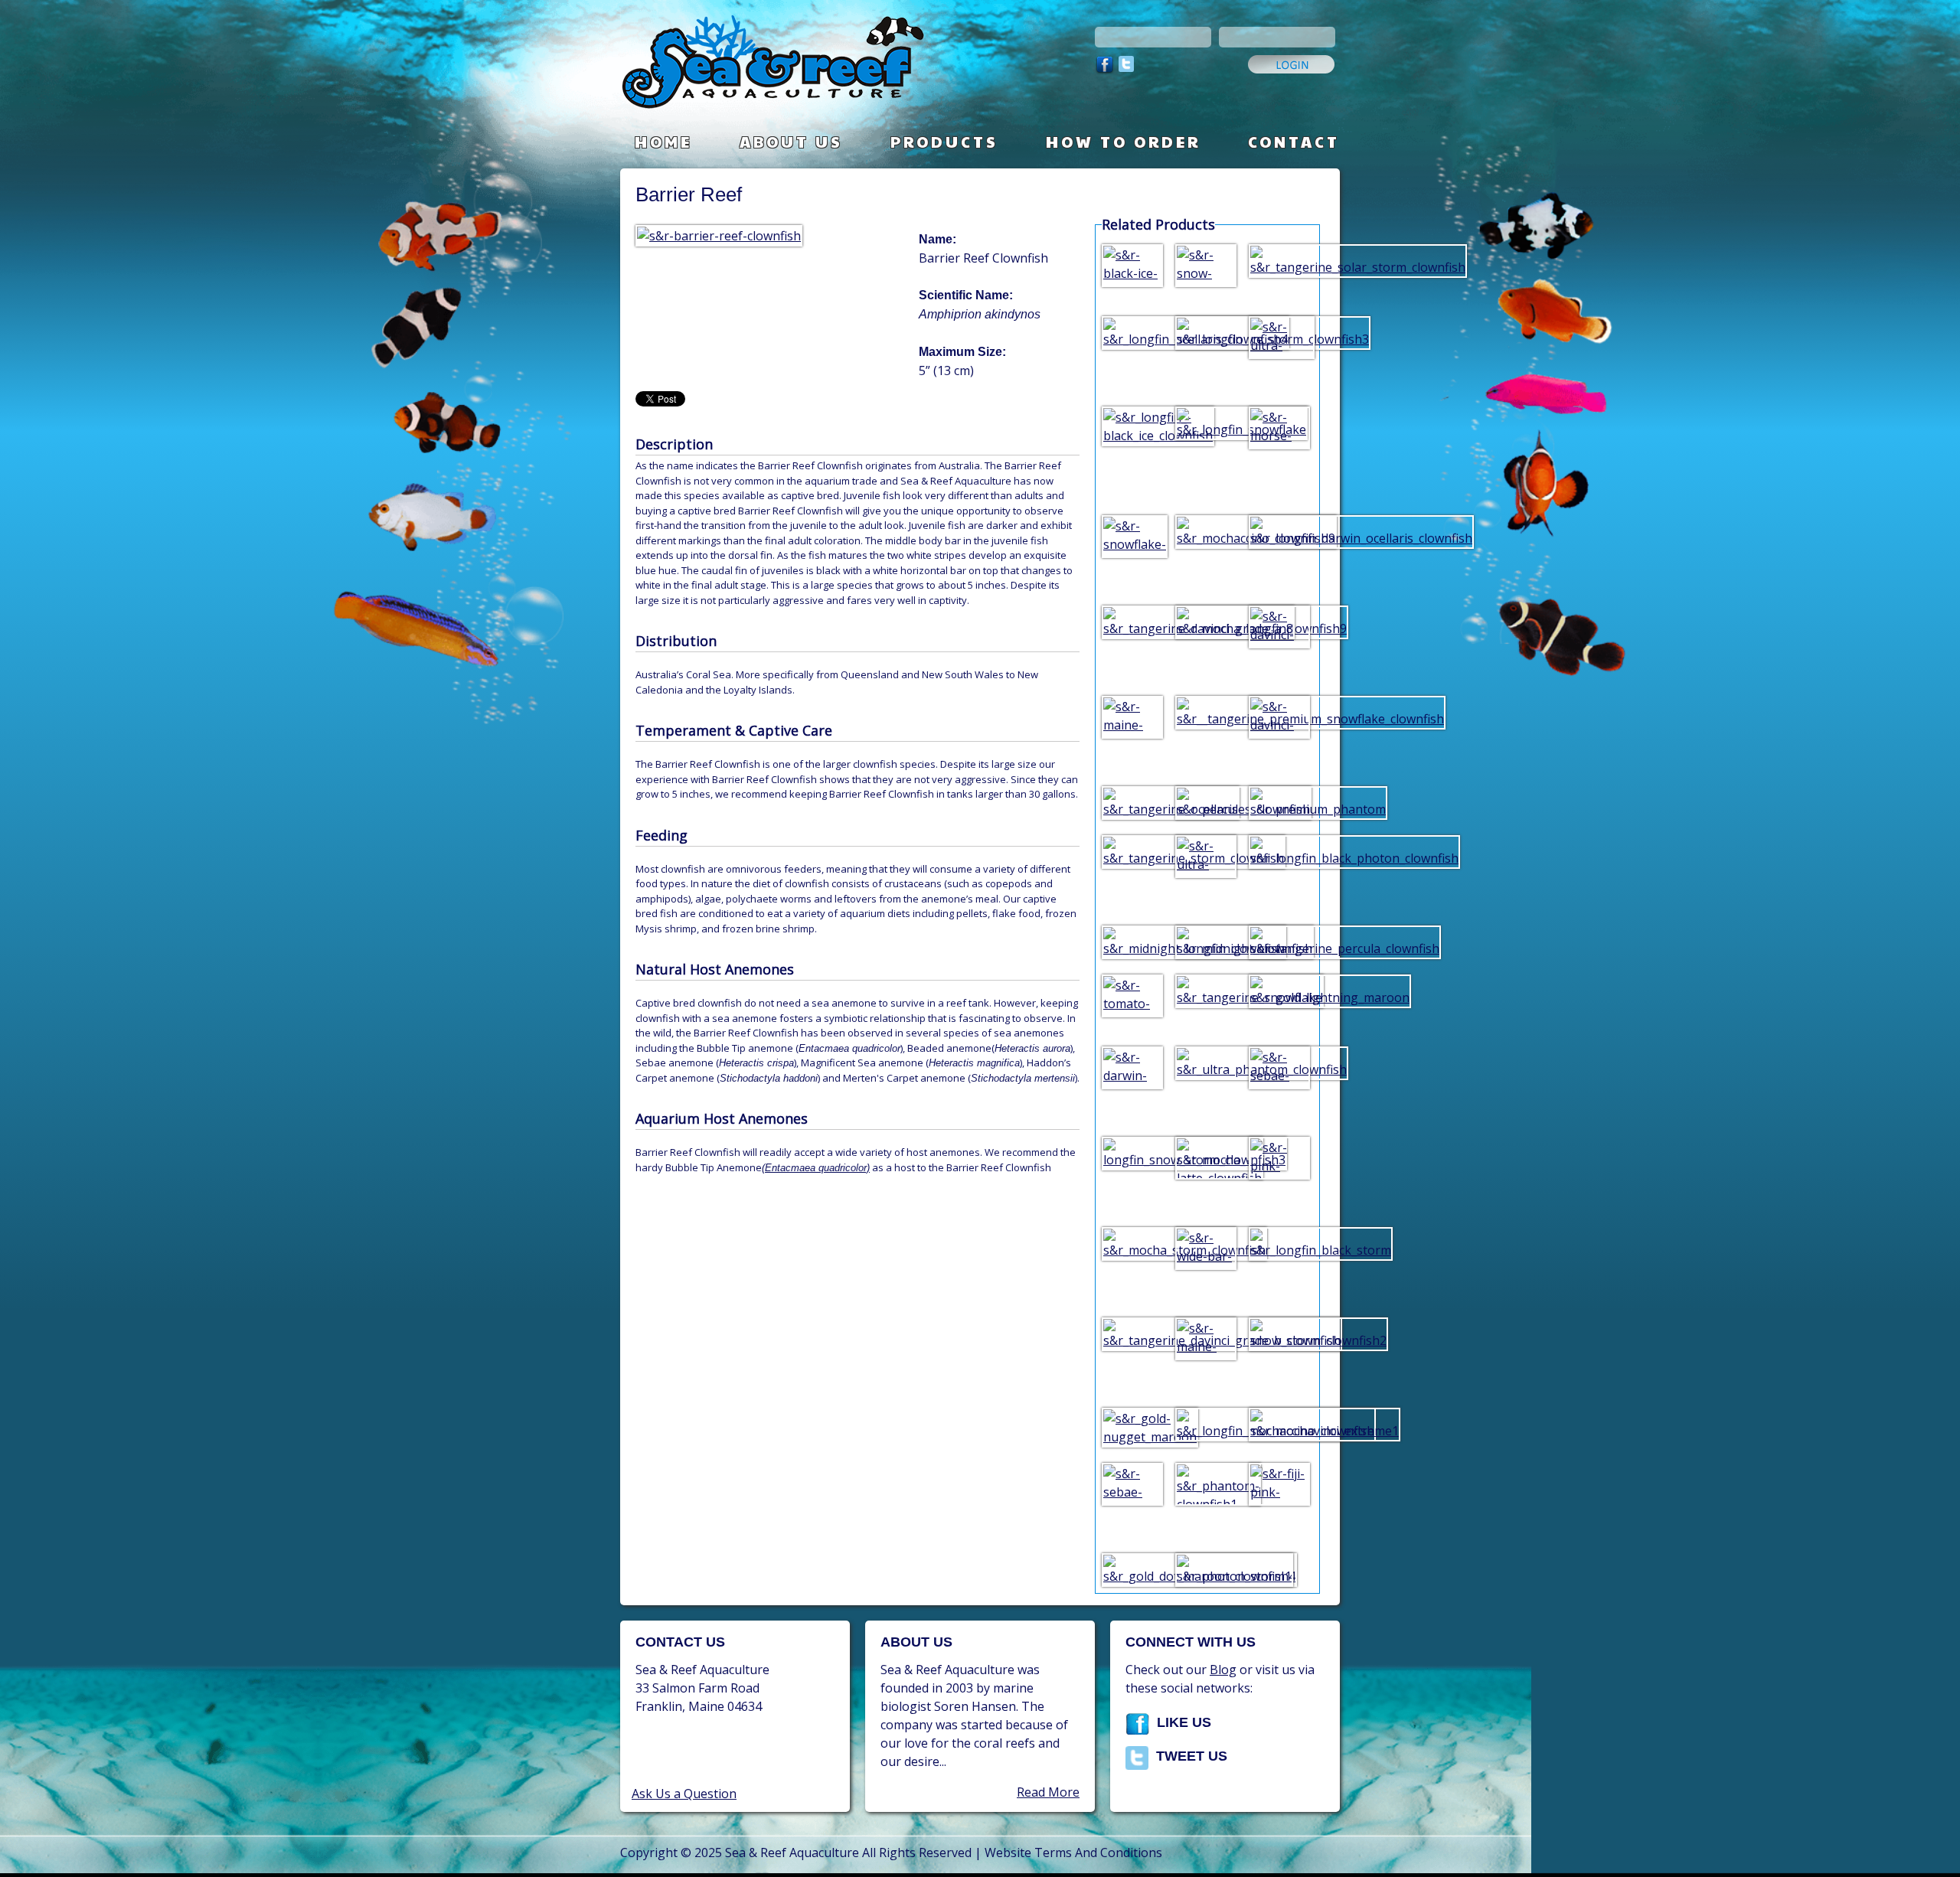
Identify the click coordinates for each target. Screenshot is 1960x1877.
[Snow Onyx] (1206, 271)
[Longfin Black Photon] (1279, 850)
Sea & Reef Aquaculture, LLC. (823, 69)
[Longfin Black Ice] (1132, 425)
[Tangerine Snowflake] (1206, 990)
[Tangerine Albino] (1132, 801)
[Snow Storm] (1279, 1333)
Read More (1048, 1792)
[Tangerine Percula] (1279, 941)
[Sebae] (1279, 1073)
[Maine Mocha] (1206, 1353)
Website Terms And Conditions (1073, 1853)
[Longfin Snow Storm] (1132, 1152)
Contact (1294, 142)
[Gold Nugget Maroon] (1132, 1426)
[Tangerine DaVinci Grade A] (1132, 621)
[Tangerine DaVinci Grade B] (1132, 1333)
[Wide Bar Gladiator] (1206, 1263)
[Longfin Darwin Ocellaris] (1279, 530)
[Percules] (1206, 801)
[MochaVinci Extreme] (1279, 1423)
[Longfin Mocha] (1206, 621)
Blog (1223, 1670)
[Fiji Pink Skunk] (1279, 1499)
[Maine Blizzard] (1132, 732)
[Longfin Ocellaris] (1132, 331)
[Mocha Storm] (1132, 1242)
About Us (791, 142)
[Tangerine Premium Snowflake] (1206, 711)
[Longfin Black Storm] (1279, 1242)
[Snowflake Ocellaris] (1132, 551)
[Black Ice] (1132, 271)
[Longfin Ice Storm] (1206, 331)
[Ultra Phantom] (1206, 1062)
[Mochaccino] (1206, 530)
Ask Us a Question (684, 1794)
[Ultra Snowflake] (1279, 352)
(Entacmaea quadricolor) (816, 1168)
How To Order (1123, 142)
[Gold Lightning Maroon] (1279, 990)
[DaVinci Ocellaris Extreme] (1279, 723)
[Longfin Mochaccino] (1206, 1423)
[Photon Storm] (1206, 1569)
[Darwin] (1132, 1082)
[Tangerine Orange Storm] (1132, 850)
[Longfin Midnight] (1132, 941)
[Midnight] (1206, 941)
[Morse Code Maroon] (1279, 452)
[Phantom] (1206, 1487)
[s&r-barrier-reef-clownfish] (722, 236)
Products (944, 142)
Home (663, 142)
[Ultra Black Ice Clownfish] (1206, 871)
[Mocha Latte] (1206, 1160)
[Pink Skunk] (1279, 1173)
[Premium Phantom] (1279, 801)
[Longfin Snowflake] (1206, 422)
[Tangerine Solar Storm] (1279, 260)
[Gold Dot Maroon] (1132, 1569)
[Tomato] (1132, 1001)
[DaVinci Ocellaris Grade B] (1279, 641)
